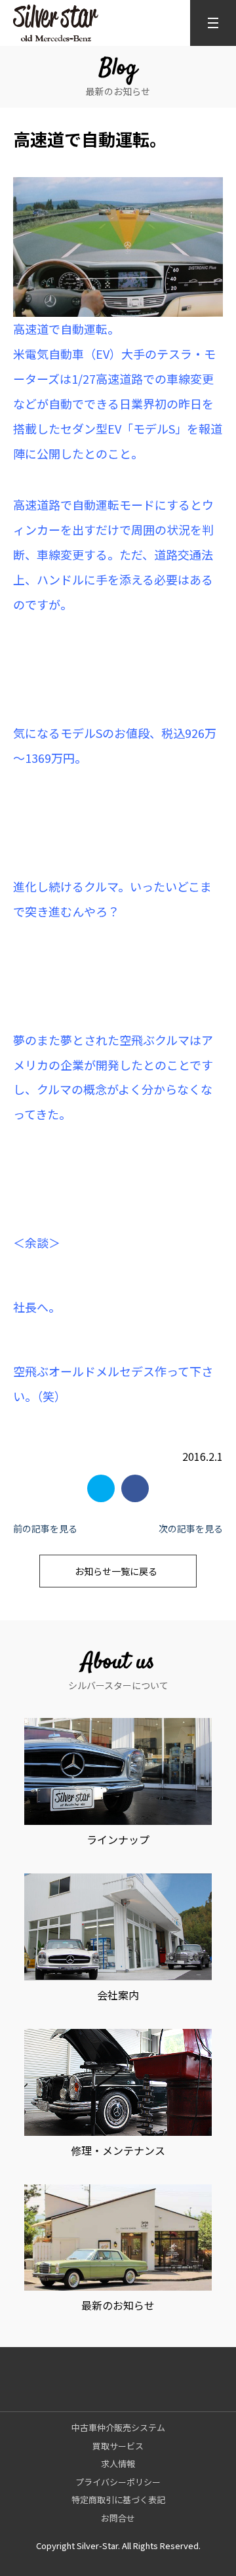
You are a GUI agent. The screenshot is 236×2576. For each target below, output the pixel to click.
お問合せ (118, 2518)
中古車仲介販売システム (118, 2427)
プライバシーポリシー (118, 2482)
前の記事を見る (45, 1528)
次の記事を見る (191, 1528)
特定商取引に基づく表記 (118, 2500)
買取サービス (118, 2446)
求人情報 (118, 2464)
